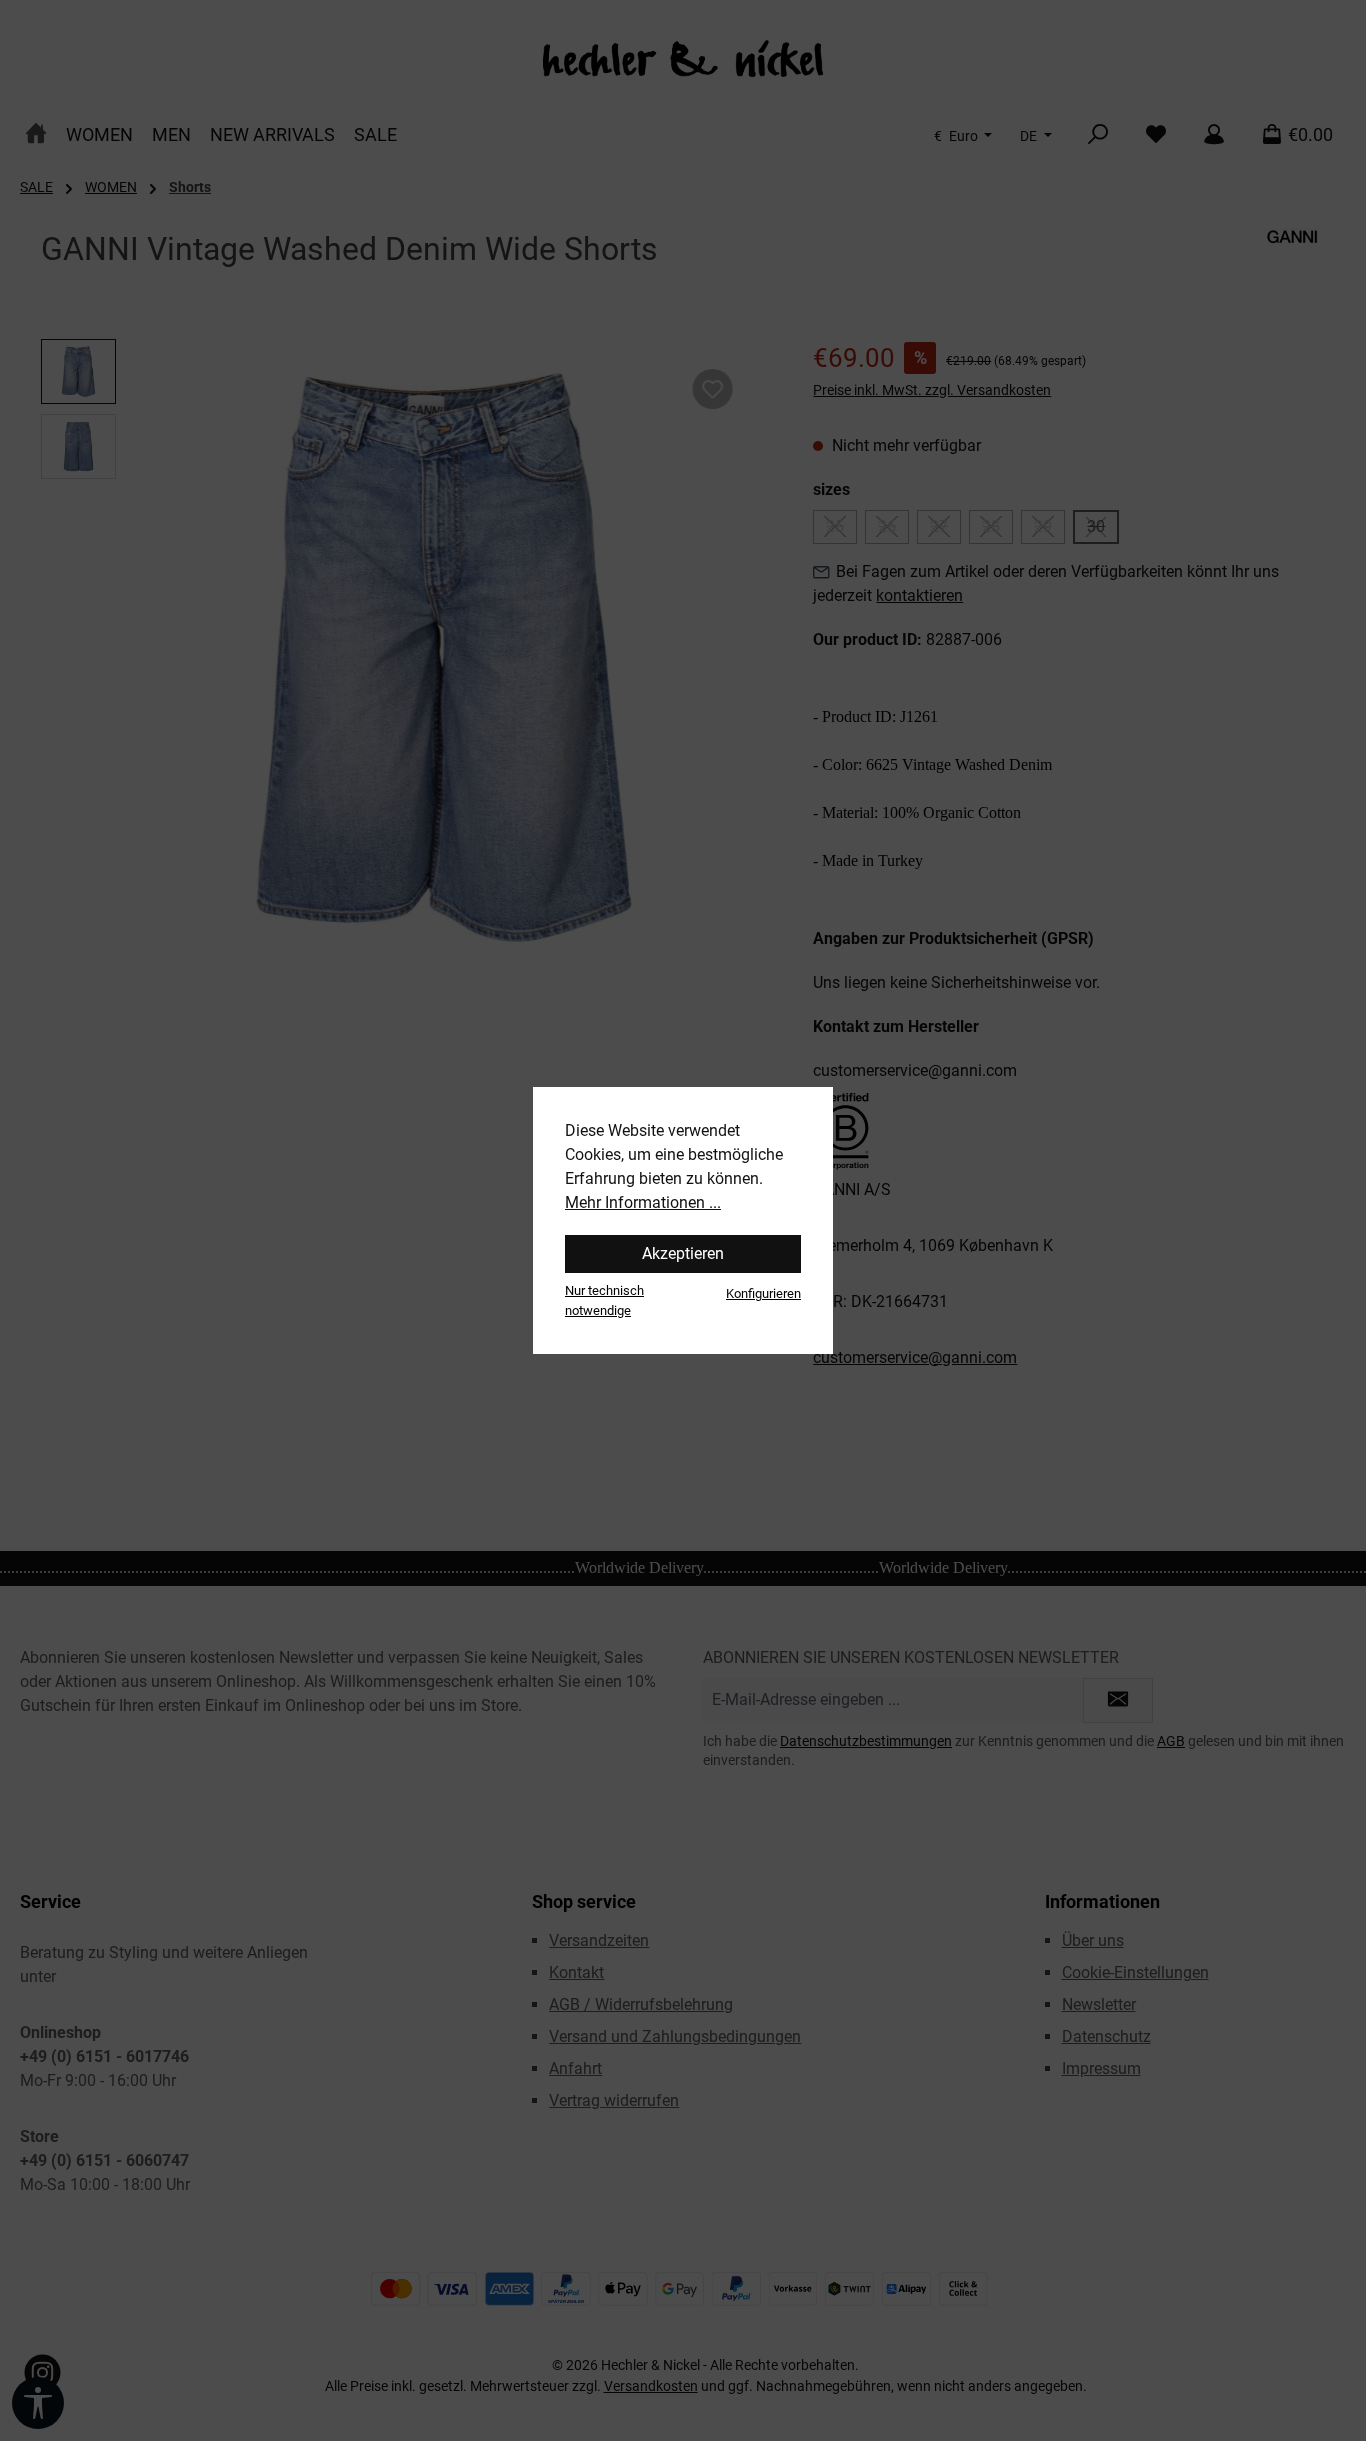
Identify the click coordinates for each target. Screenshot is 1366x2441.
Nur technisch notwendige (604, 1300)
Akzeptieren (683, 1253)
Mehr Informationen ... (643, 1202)
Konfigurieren (763, 1293)
